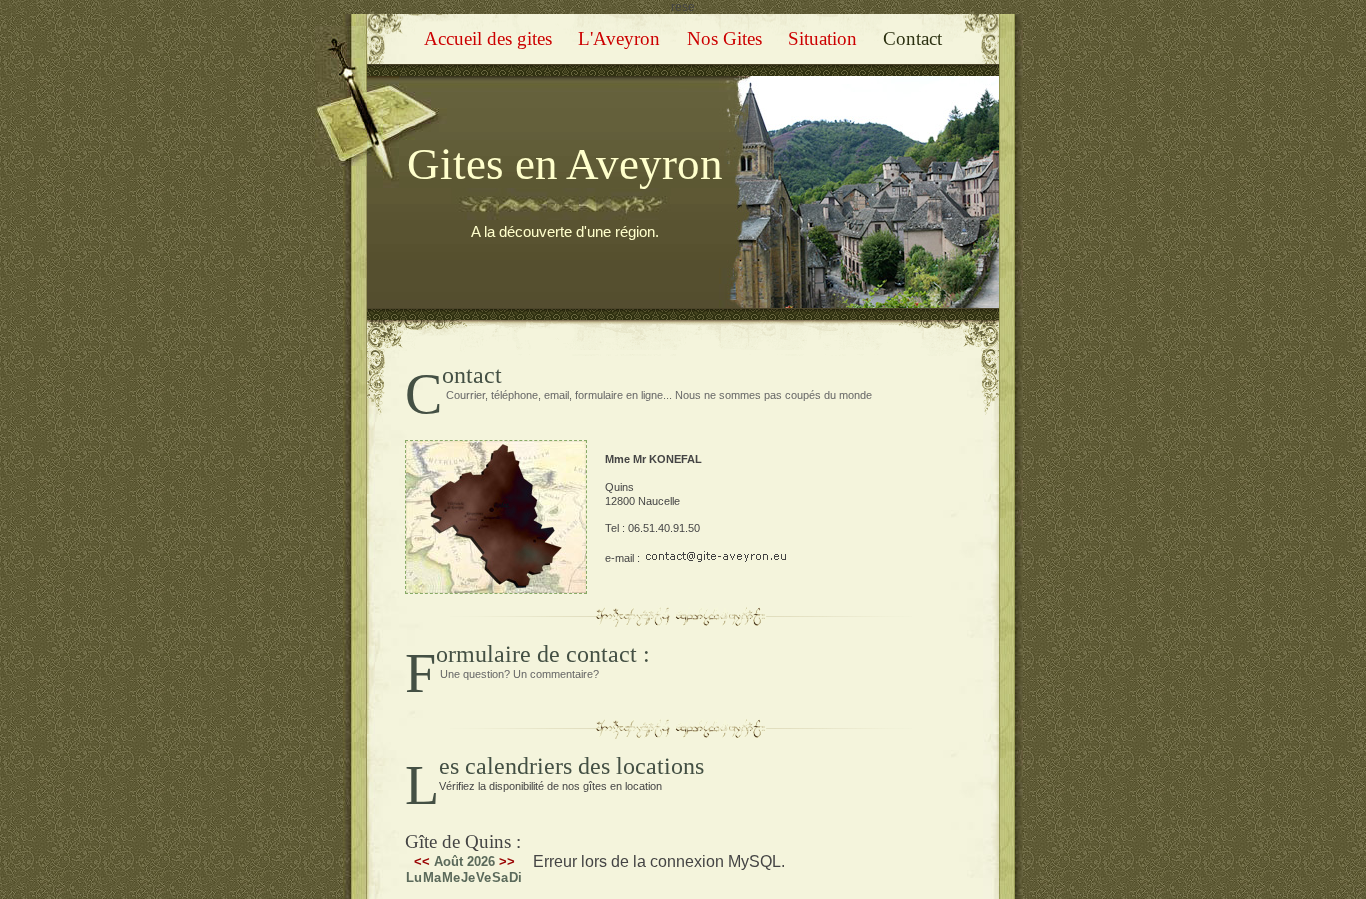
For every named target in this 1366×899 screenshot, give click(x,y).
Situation (822, 38)
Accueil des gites (488, 38)
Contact (912, 38)
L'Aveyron (619, 38)
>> (507, 861)
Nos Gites (724, 38)
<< (422, 861)
